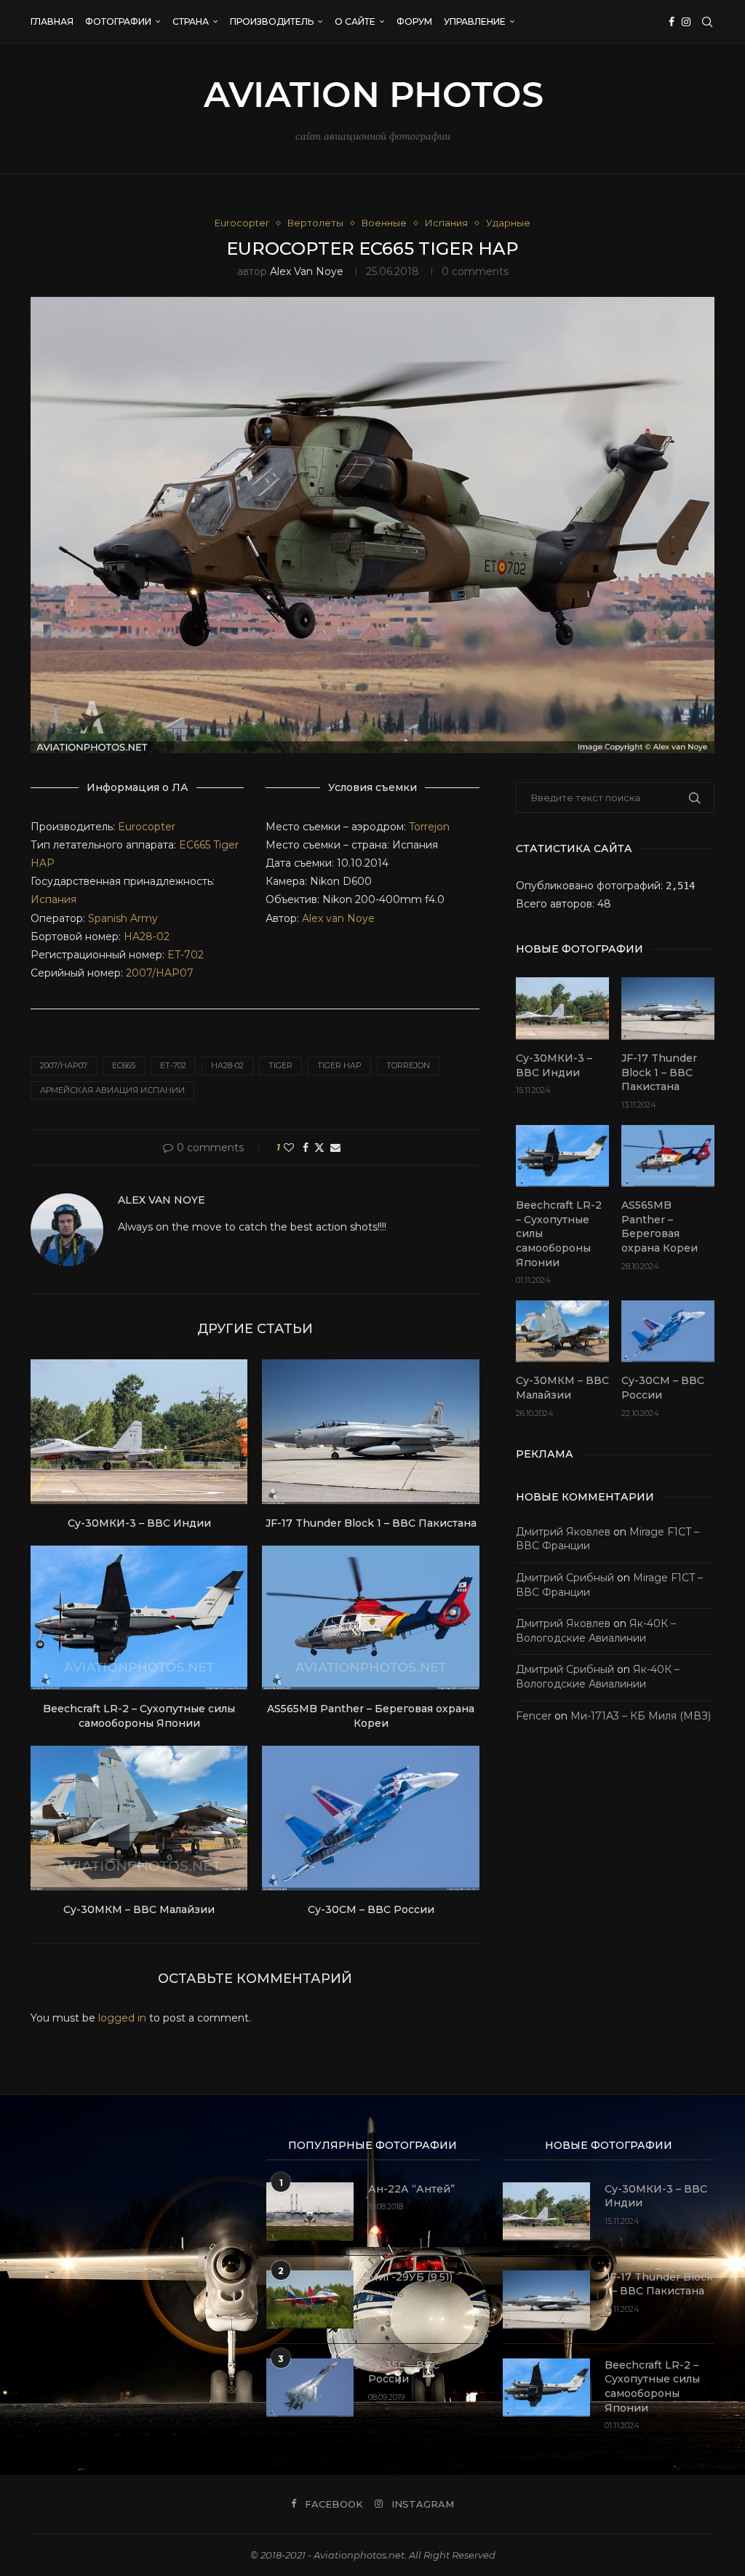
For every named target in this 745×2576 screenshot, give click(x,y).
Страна (191, 21)
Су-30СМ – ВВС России (371, 1909)
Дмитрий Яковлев (563, 1532)
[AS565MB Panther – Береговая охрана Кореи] (370, 1618)
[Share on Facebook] (306, 1148)
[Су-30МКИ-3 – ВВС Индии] (139, 1432)
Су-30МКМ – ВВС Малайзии (139, 1909)
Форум (414, 21)
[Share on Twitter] (319, 1148)
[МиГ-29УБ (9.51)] (310, 2299)
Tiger (280, 1065)
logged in (122, 2018)
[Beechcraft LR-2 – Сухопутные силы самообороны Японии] (139, 1618)
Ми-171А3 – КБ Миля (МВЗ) (641, 1716)
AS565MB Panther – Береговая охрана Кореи (371, 1716)
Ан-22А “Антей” (411, 2189)
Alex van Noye (307, 271)
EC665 (195, 845)
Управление (475, 21)
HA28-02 (147, 937)
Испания (53, 899)
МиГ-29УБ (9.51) (410, 2277)
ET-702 (186, 955)
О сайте (355, 21)
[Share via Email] (335, 1148)
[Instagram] (686, 22)
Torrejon (429, 827)
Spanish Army (123, 918)
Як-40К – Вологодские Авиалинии (596, 1631)
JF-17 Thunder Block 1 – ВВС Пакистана (371, 1523)
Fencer (534, 1716)
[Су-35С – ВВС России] (310, 2388)
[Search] (707, 22)
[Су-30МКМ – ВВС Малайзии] (139, 1818)
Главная (52, 21)
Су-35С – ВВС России (404, 2372)
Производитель (272, 21)
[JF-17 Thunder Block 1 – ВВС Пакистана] (370, 1432)
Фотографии (118, 21)
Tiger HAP (339, 1065)
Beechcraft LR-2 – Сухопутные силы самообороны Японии (139, 1716)
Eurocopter (147, 827)
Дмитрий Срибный (565, 1578)
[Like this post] (289, 1148)
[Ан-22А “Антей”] (310, 2211)
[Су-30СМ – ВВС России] (370, 1818)
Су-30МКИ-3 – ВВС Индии (139, 1523)
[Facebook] (672, 22)
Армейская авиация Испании (112, 1090)
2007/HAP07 (160, 973)
